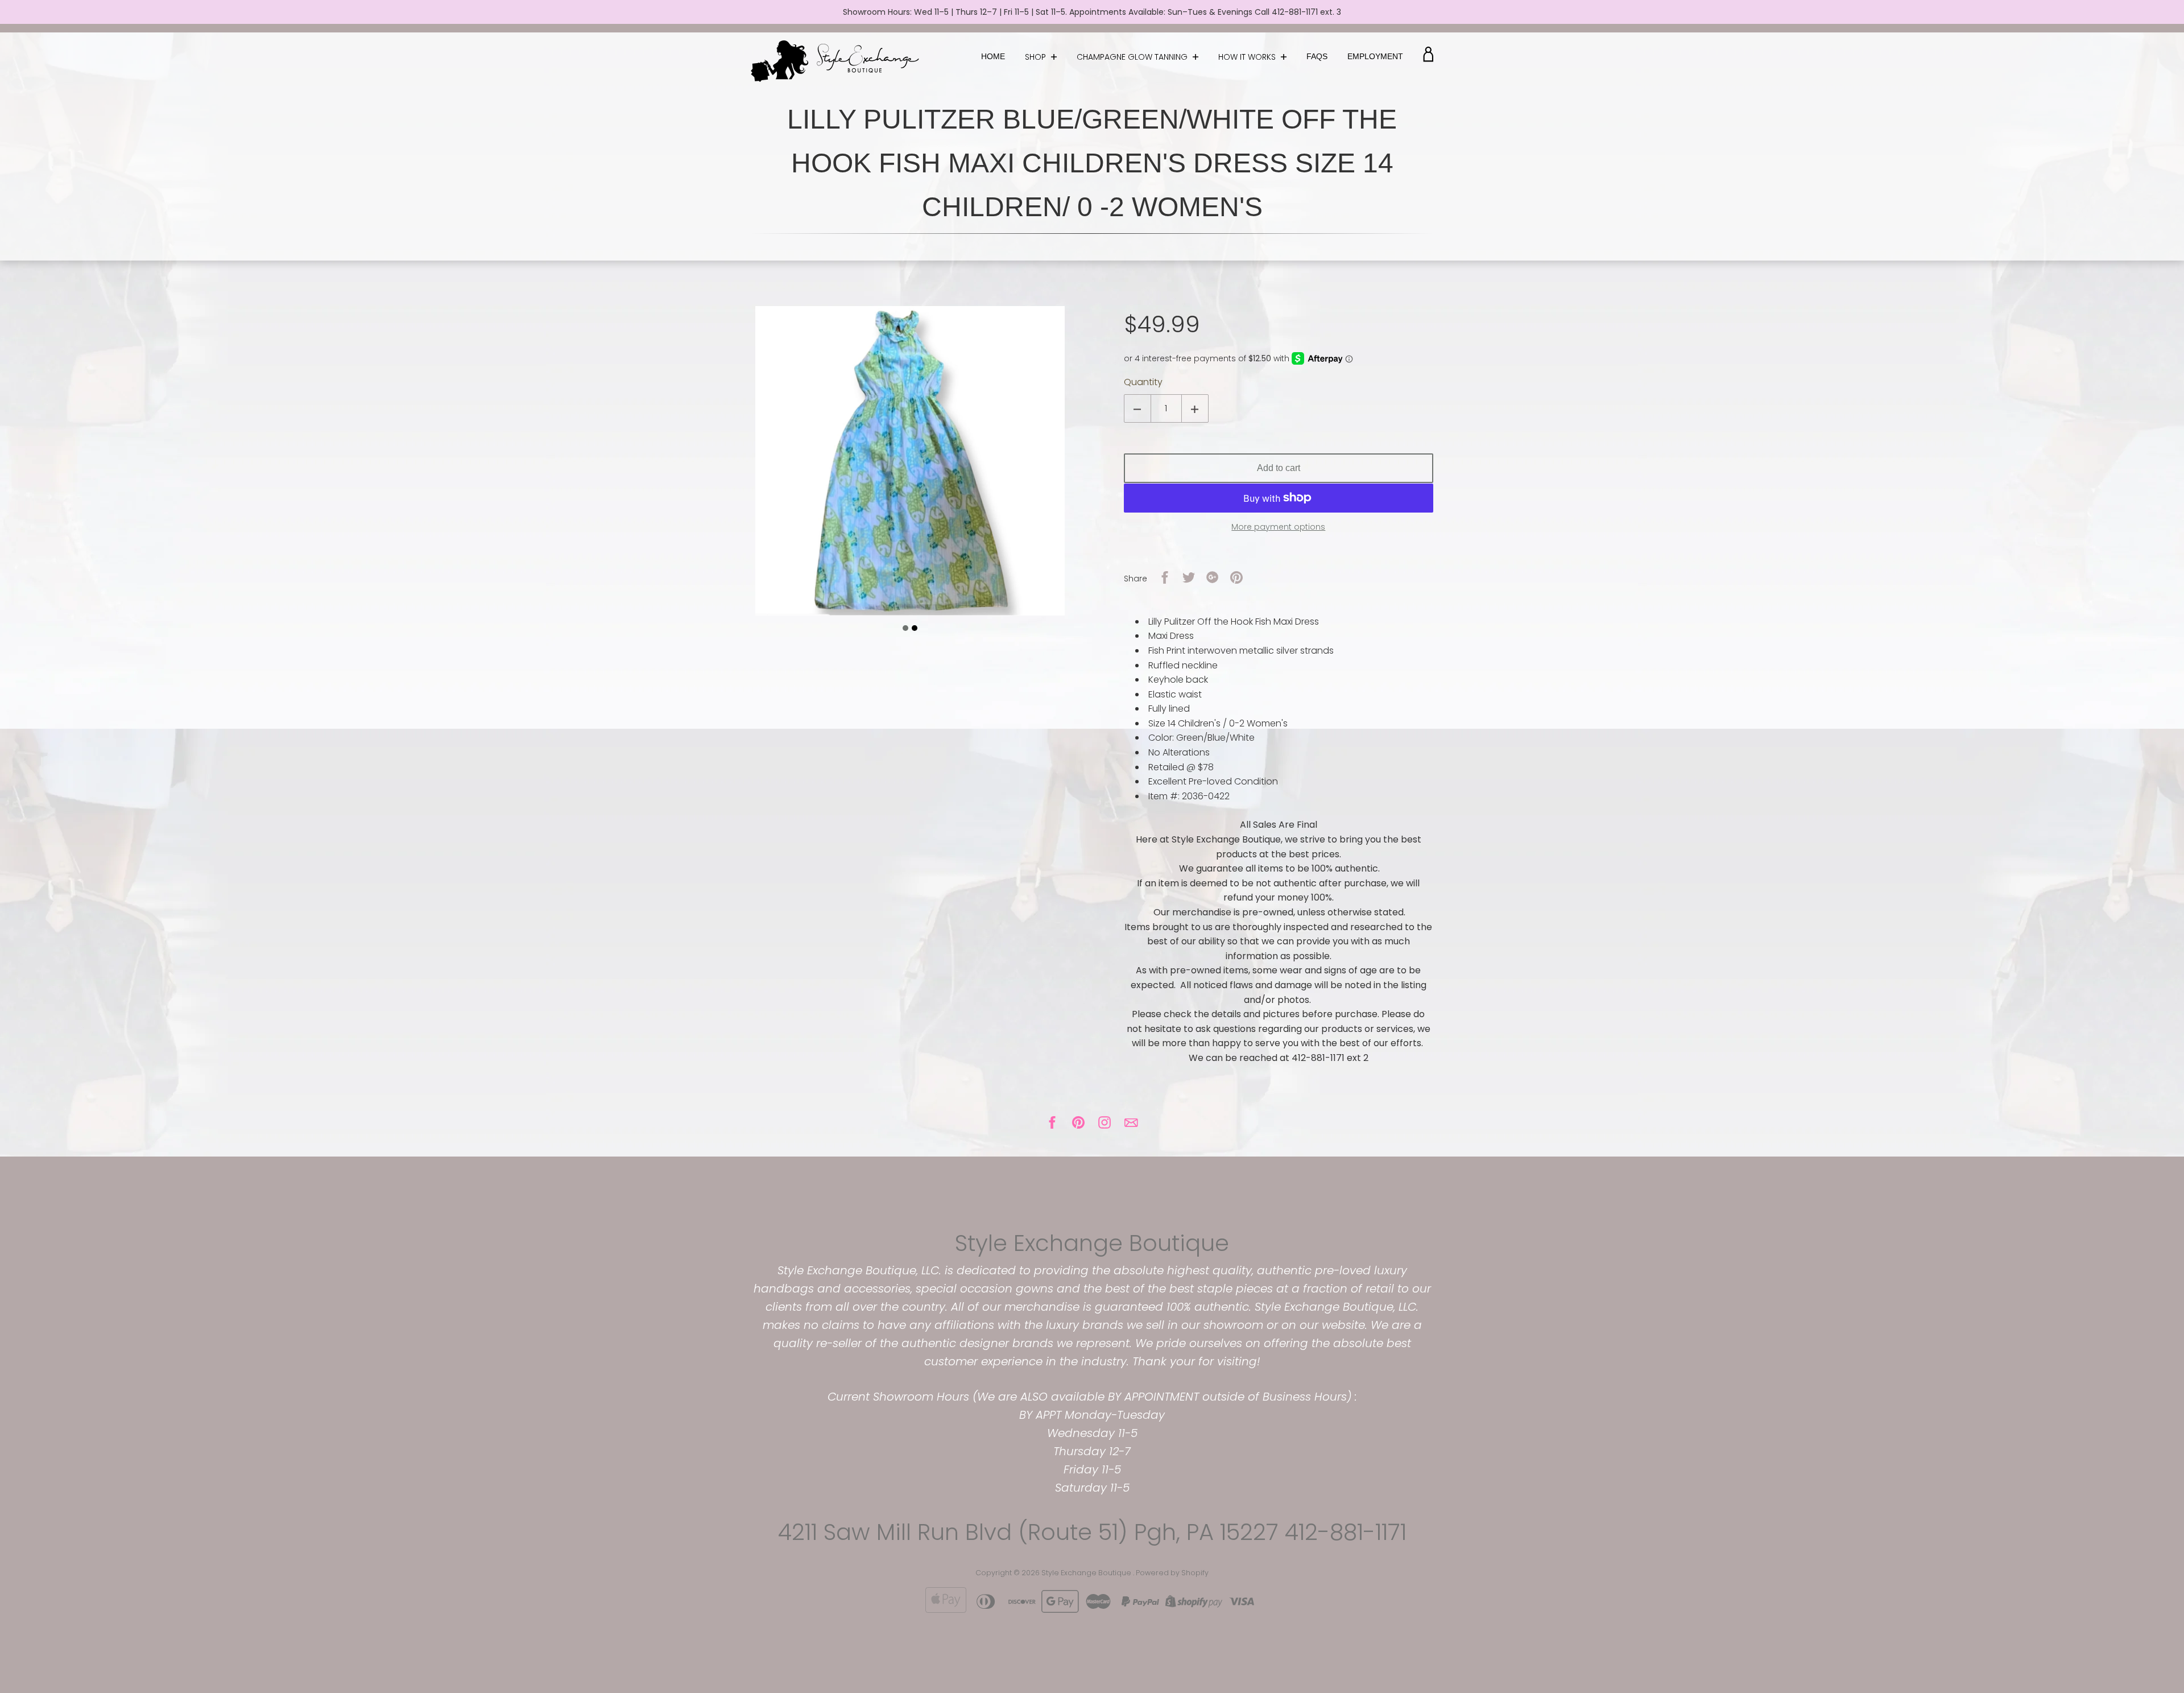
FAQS (1317, 56)
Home (993, 56)
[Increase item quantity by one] (1195, 408)
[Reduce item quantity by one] (1137, 408)
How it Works (1248, 57)
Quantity (1143, 382)
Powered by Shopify (1172, 1573)
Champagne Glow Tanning (1133, 57)
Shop (1037, 57)
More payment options (1278, 527)
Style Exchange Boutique (1092, 1243)
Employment (1375, 56)
